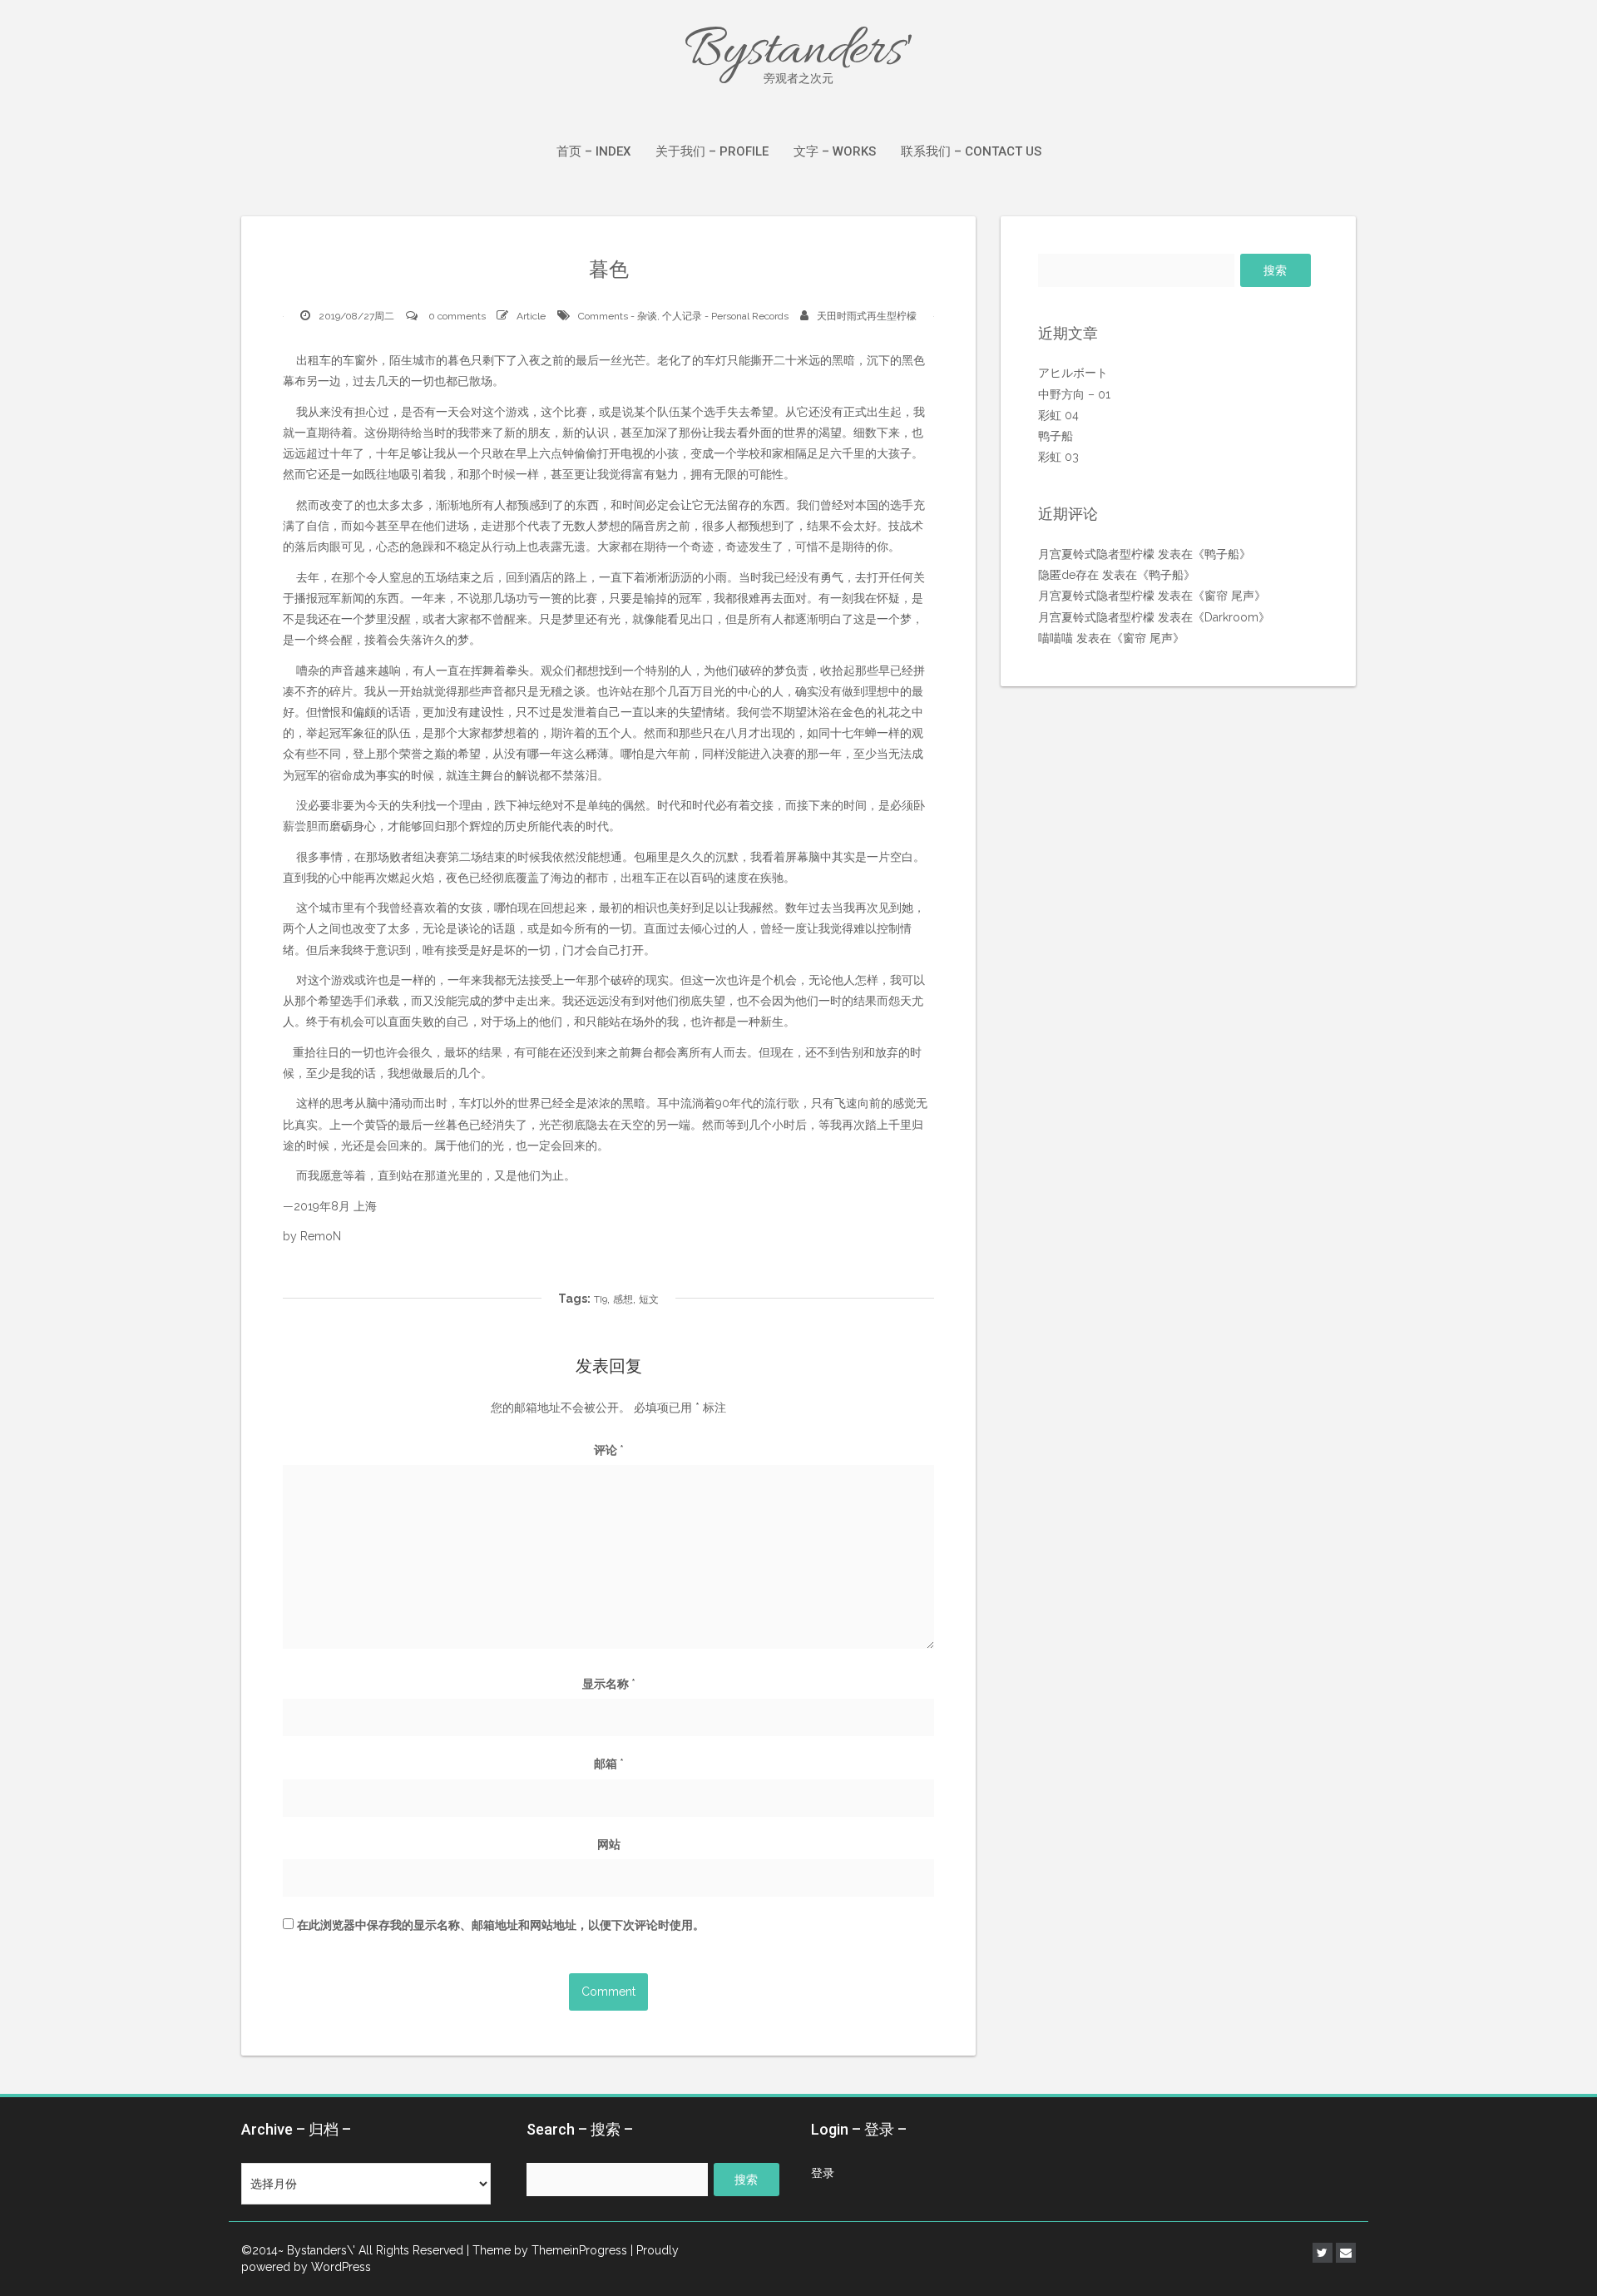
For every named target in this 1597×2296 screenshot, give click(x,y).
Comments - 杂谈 (618, 316)
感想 (623, 1299)
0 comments (457, 316)
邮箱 (609, 1764)
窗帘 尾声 (1229, 596)
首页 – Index (593, 151)
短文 (649, 1299)
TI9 (601, 1299)
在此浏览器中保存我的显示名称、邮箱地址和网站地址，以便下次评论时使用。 (501, 1925)
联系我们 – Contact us (971, 151)
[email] (1346, 2253)
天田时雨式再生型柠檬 (867, 316)
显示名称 (609, 1684)
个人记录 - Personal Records (725, 316)
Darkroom (1231, 617)
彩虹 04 (1058, 415)
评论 (609, 1450)
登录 (823, 2173)
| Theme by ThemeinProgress (547, 2250)
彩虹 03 (1058, 457)
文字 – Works (835, 151)
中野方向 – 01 (1074, 394)
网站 (609, 1844)
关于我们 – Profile (712, 151)
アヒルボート (1073, 373)
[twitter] (1323, 2253)
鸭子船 (1056, 436)
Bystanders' (798, 52)
